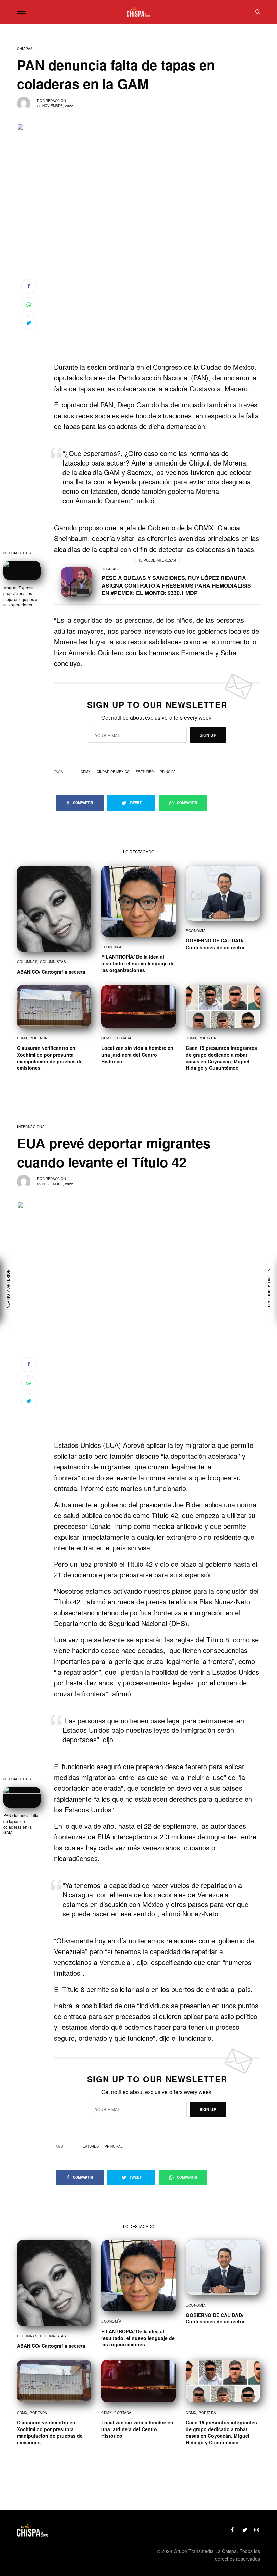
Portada (39, 1038)
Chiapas (25, 49)
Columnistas (53, 962)
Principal (169, 772)
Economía (111, 947)
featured (145, 772)
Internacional (32, 1127)
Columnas (27, 962)
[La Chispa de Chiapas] (138, 12)
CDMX (86, 772)
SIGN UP (208, 735)
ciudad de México (113, 772)
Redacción (56, 101)
